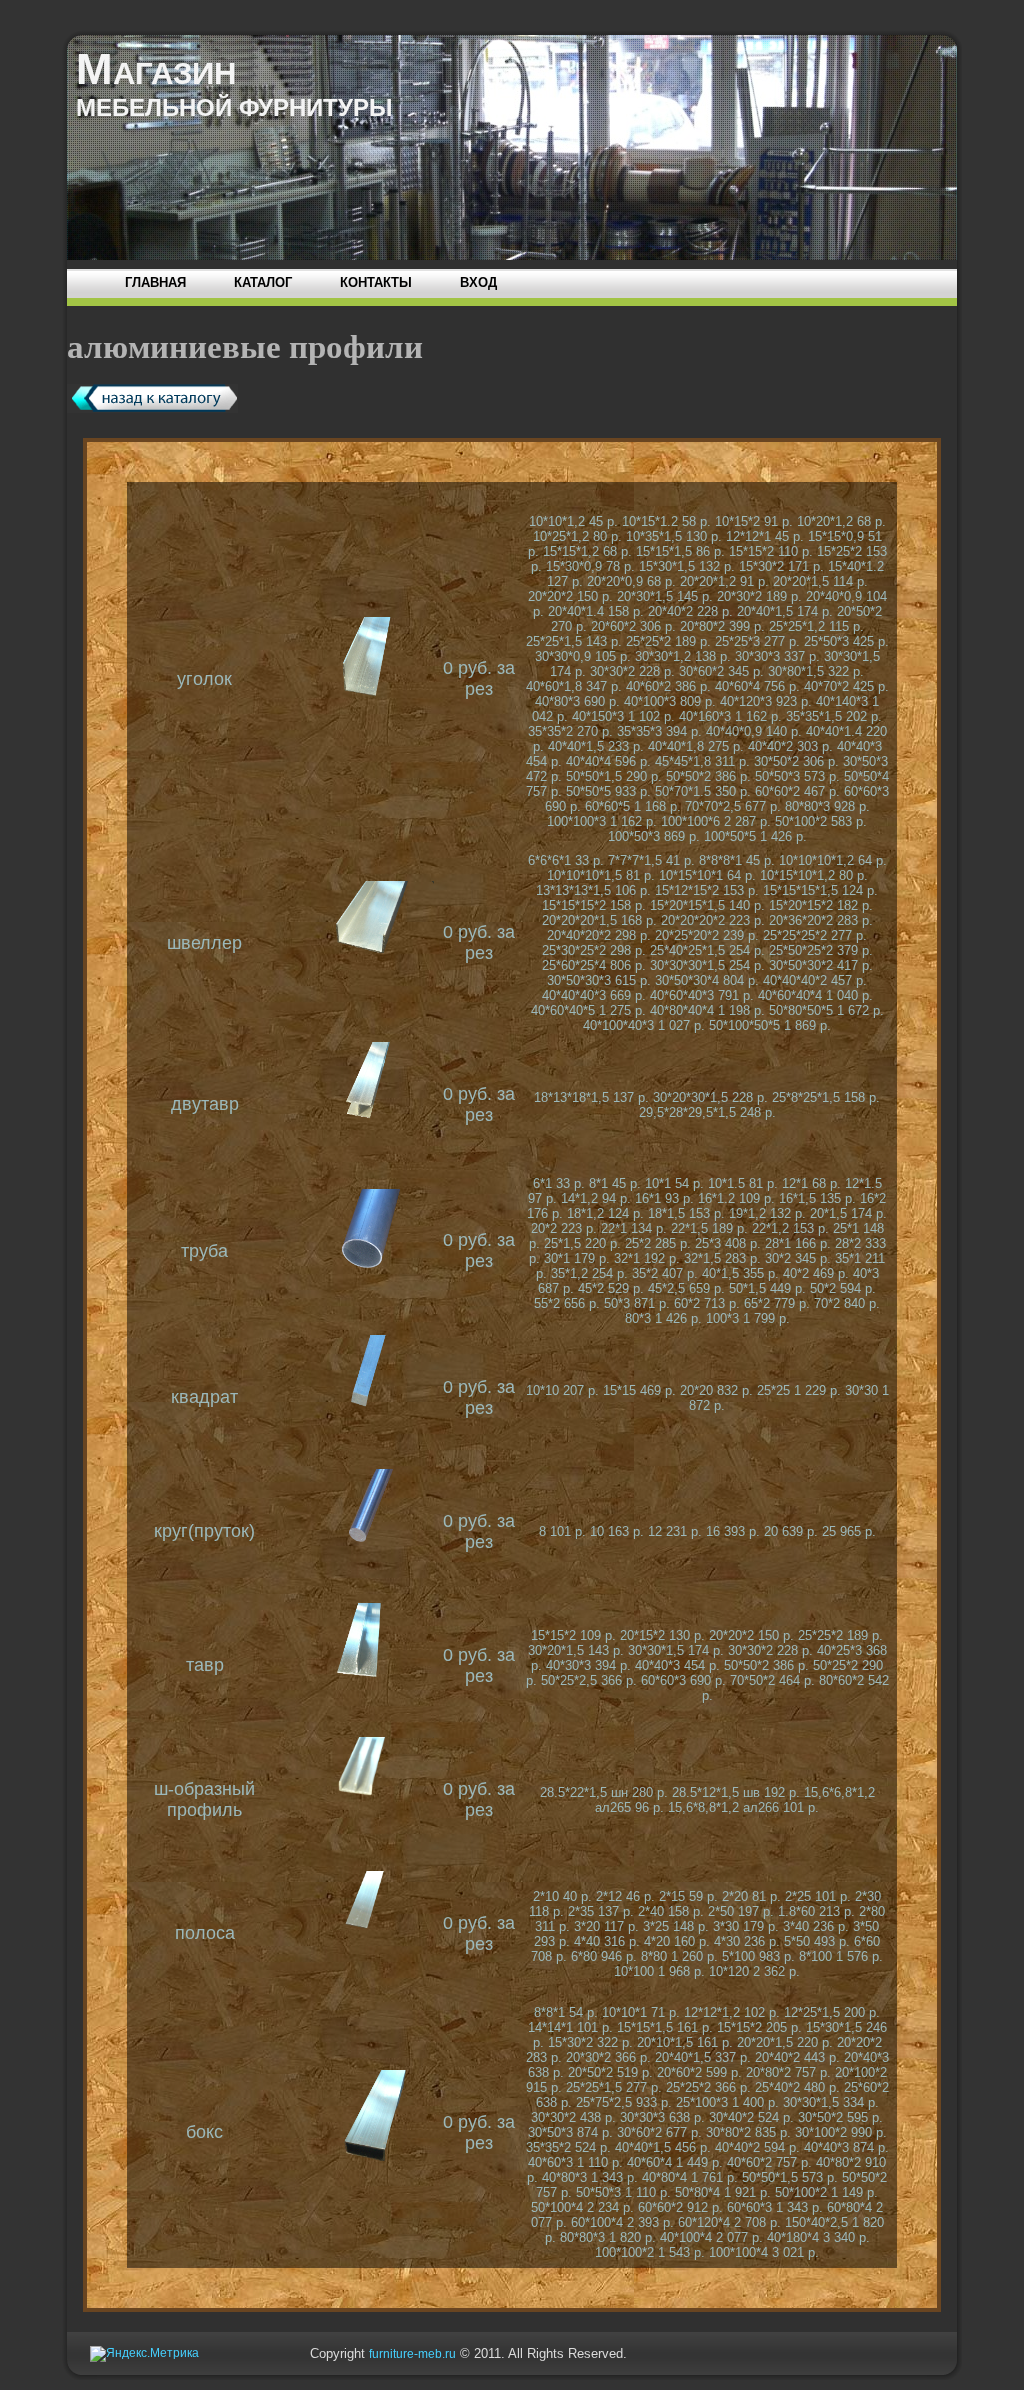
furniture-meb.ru (412, 2354)
